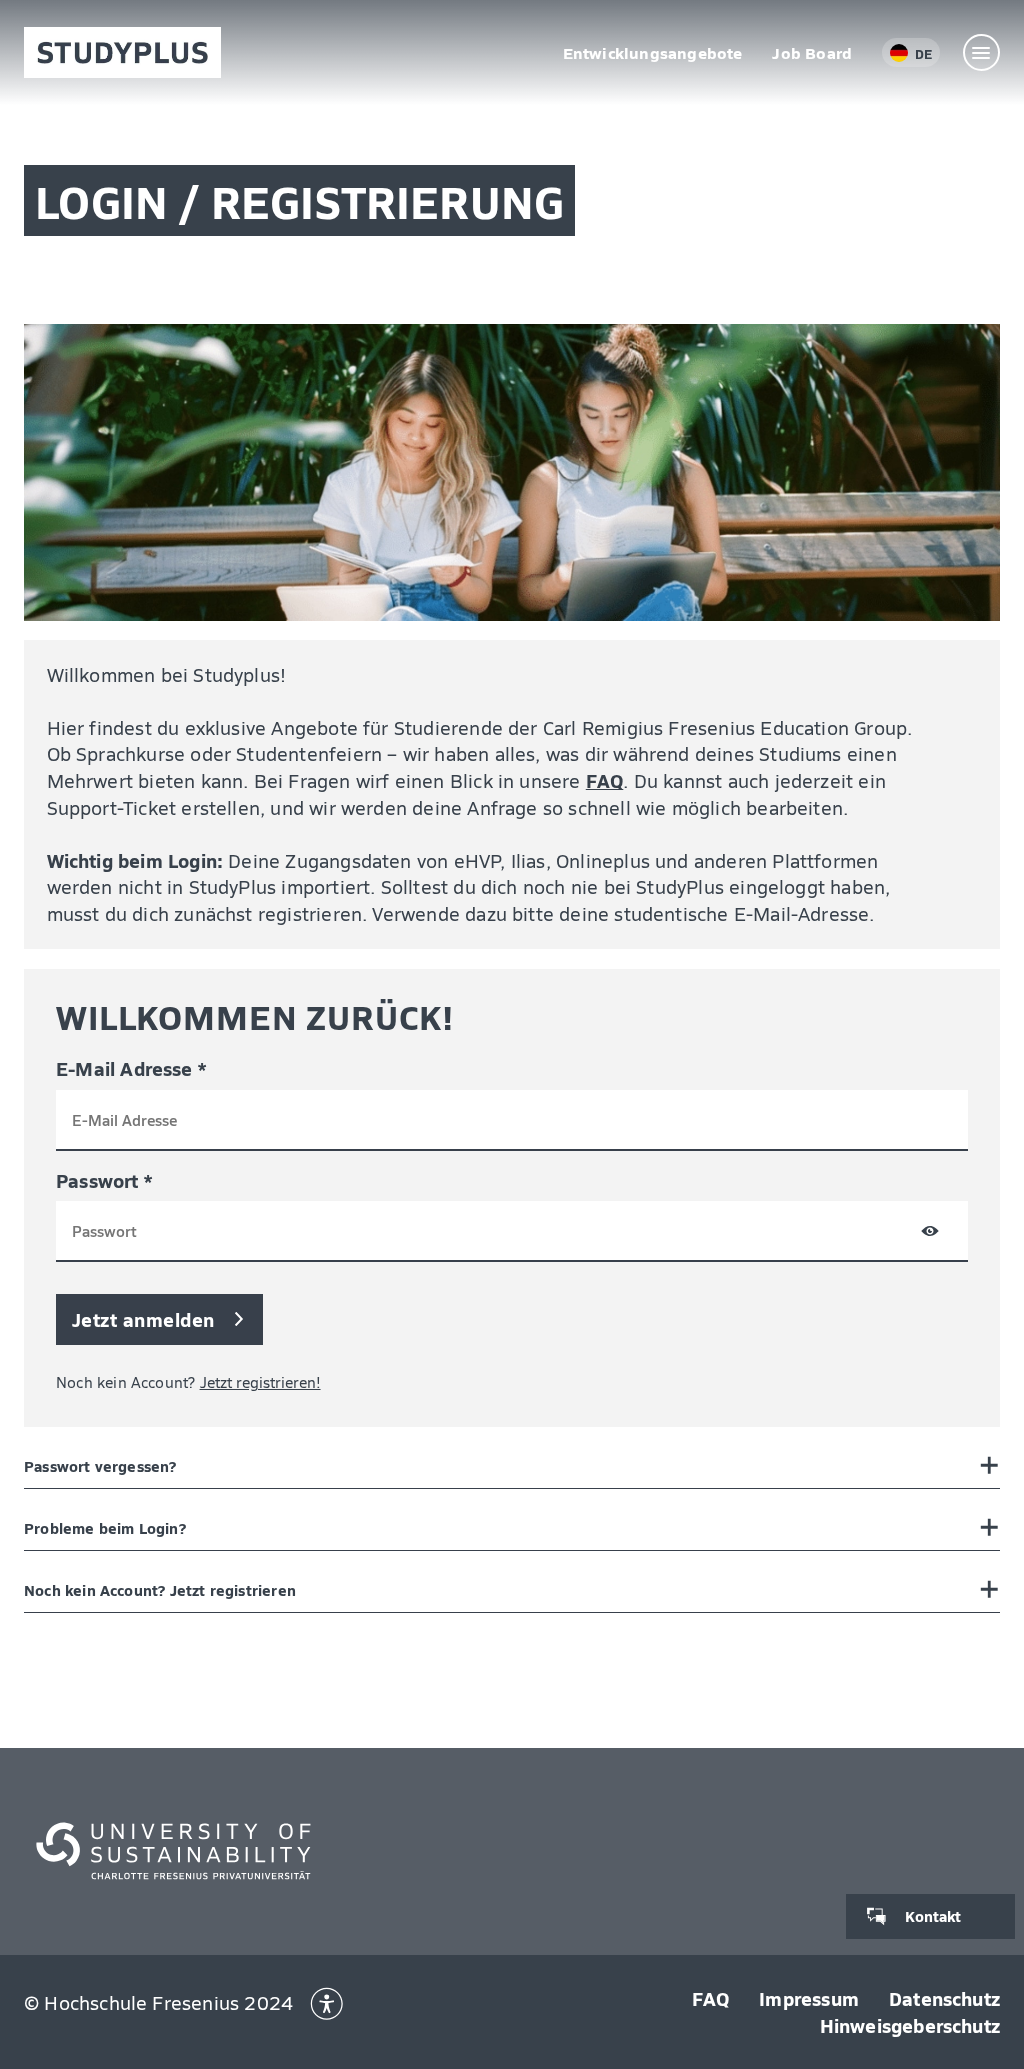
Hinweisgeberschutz (910, 2025)
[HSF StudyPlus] (122, 52)
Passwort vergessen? (100, 1465)
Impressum (809, 1998)
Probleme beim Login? (105, 1527)
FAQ (605, 780)
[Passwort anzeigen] (930, 1234)
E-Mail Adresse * (131, 1068)
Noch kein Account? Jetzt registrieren (160, 1589)
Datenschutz (944, 1998)
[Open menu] (982, 53)
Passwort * (104, 1180)
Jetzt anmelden (143, 1319)
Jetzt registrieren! (260, 1382)
